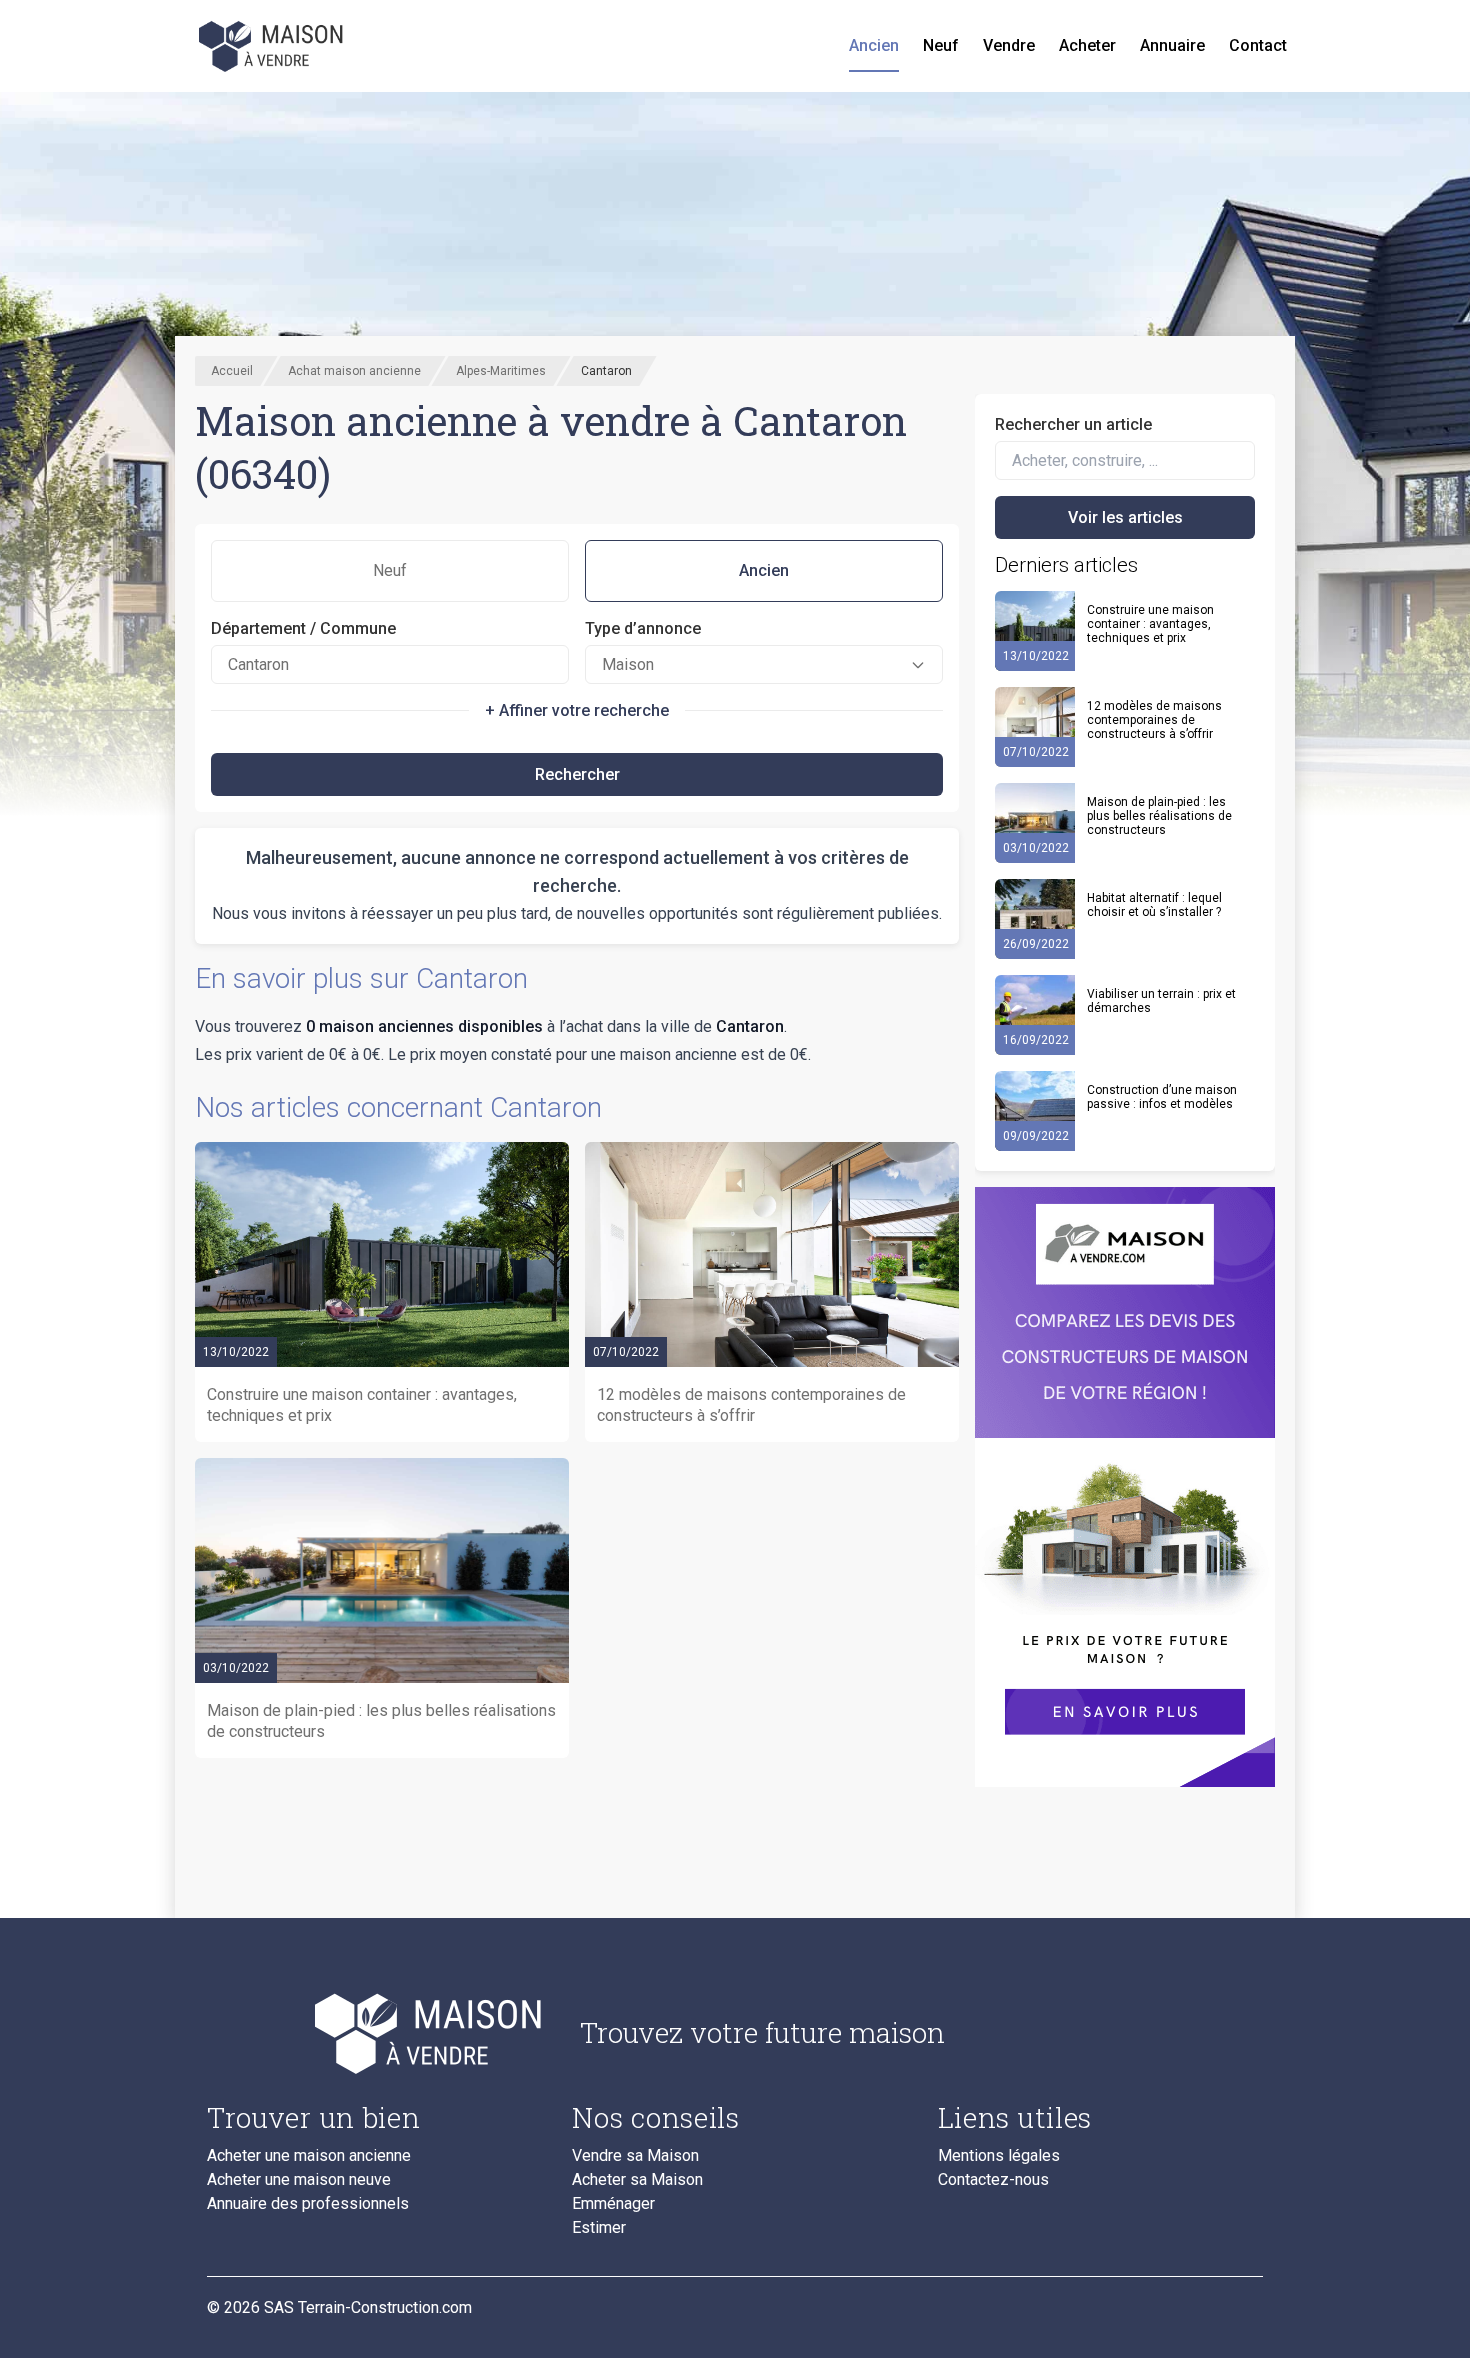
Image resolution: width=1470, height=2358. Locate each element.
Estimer (599, 2228)
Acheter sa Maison (637, 2180)
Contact (1258, 45)
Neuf (941, 45)
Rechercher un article (1073, 424)
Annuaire (1172, 45)
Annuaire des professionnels (308, 2204)
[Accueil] (273, 46)
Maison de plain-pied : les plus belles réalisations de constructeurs (1159, 816)
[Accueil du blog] (377, 2033)
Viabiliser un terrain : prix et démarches (1161, 1001)
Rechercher (577, 774)
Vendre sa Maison (635, 2156)
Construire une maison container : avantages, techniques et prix (1150, 624)
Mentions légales (999, 2156)
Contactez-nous (993, 2180)
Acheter (1087, 45)
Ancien (874, 45)
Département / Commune (303, 628)
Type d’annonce (643, 628)
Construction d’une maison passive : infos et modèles (1162, 1097)
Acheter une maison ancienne (309, 2156)
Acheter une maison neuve (299, 2180)
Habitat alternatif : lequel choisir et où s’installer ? (1154, 905)
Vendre (1009, 45)
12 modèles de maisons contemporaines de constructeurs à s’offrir (1154, 720)
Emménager (613, 2204)
